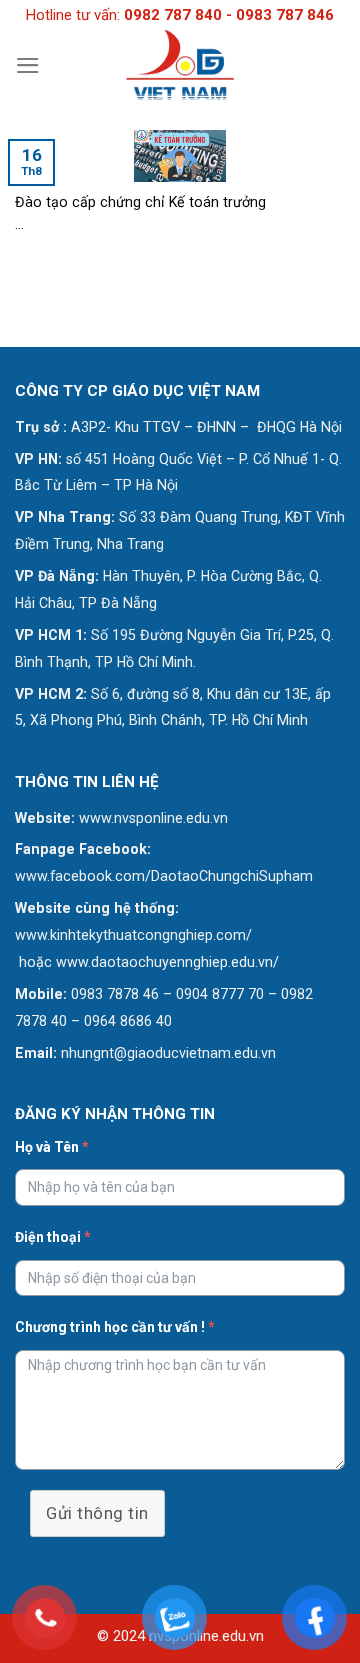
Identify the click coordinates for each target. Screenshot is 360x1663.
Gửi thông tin (97, 1513)
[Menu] (28, 65)
